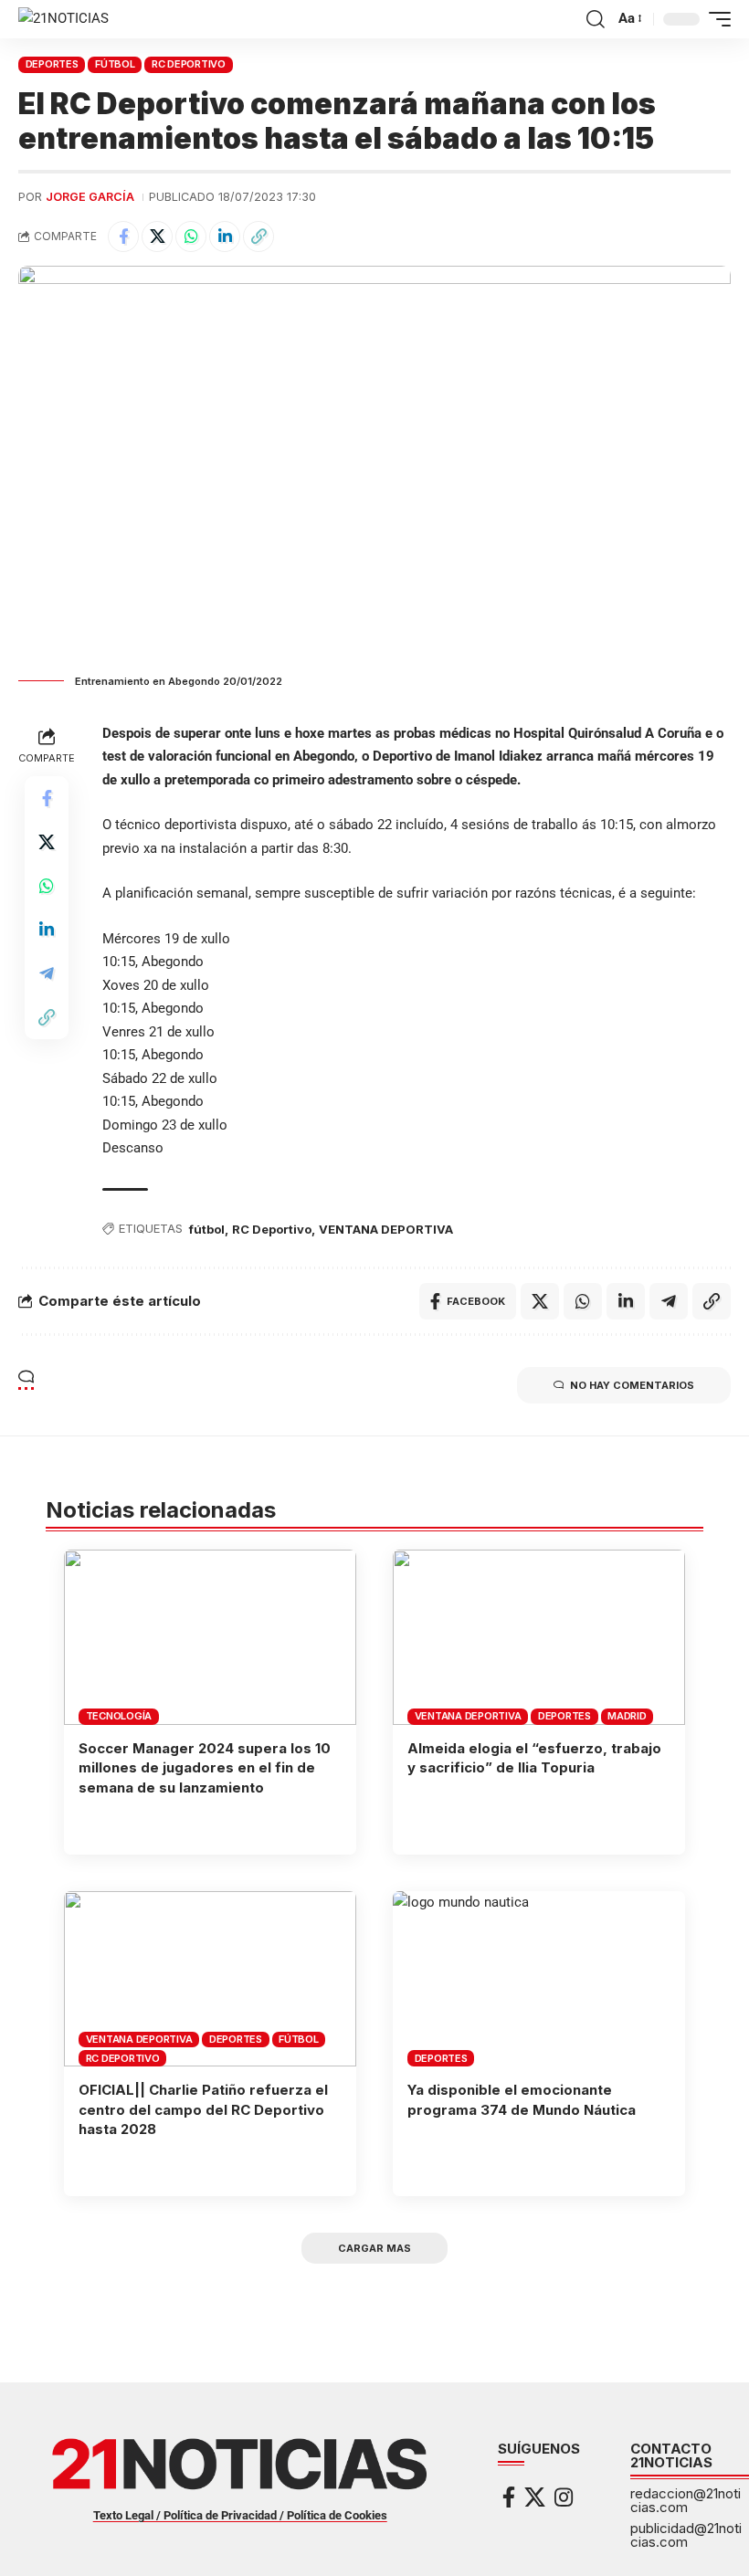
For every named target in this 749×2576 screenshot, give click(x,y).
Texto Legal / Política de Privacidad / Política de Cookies (240, 2515)
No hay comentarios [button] (632, 1385)
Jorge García (90, 197)
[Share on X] (157, 237)
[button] (596, 19)
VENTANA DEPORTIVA (386, 1229)
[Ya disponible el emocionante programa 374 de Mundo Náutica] (539, 1979)
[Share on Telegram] (47, 973)
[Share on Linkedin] (225, 237)
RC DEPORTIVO (189, 64)
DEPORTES (52, 64)
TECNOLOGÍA (119, 1716)
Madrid (627, 1716)
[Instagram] (564, 2497)
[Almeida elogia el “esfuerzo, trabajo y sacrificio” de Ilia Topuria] (539, 1637)
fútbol (207, 1229)
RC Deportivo (272, 1229)
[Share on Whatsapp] (191, 237)
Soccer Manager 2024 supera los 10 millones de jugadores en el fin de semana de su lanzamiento (205, 1768)
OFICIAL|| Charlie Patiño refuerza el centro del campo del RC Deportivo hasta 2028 (203, 2110)
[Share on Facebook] (123, 237)
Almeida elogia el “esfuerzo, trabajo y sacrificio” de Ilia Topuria (534, 1758)
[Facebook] (509, 2497)
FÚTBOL (115, 64)
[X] (535, 2497)
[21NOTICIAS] (63, 19)
